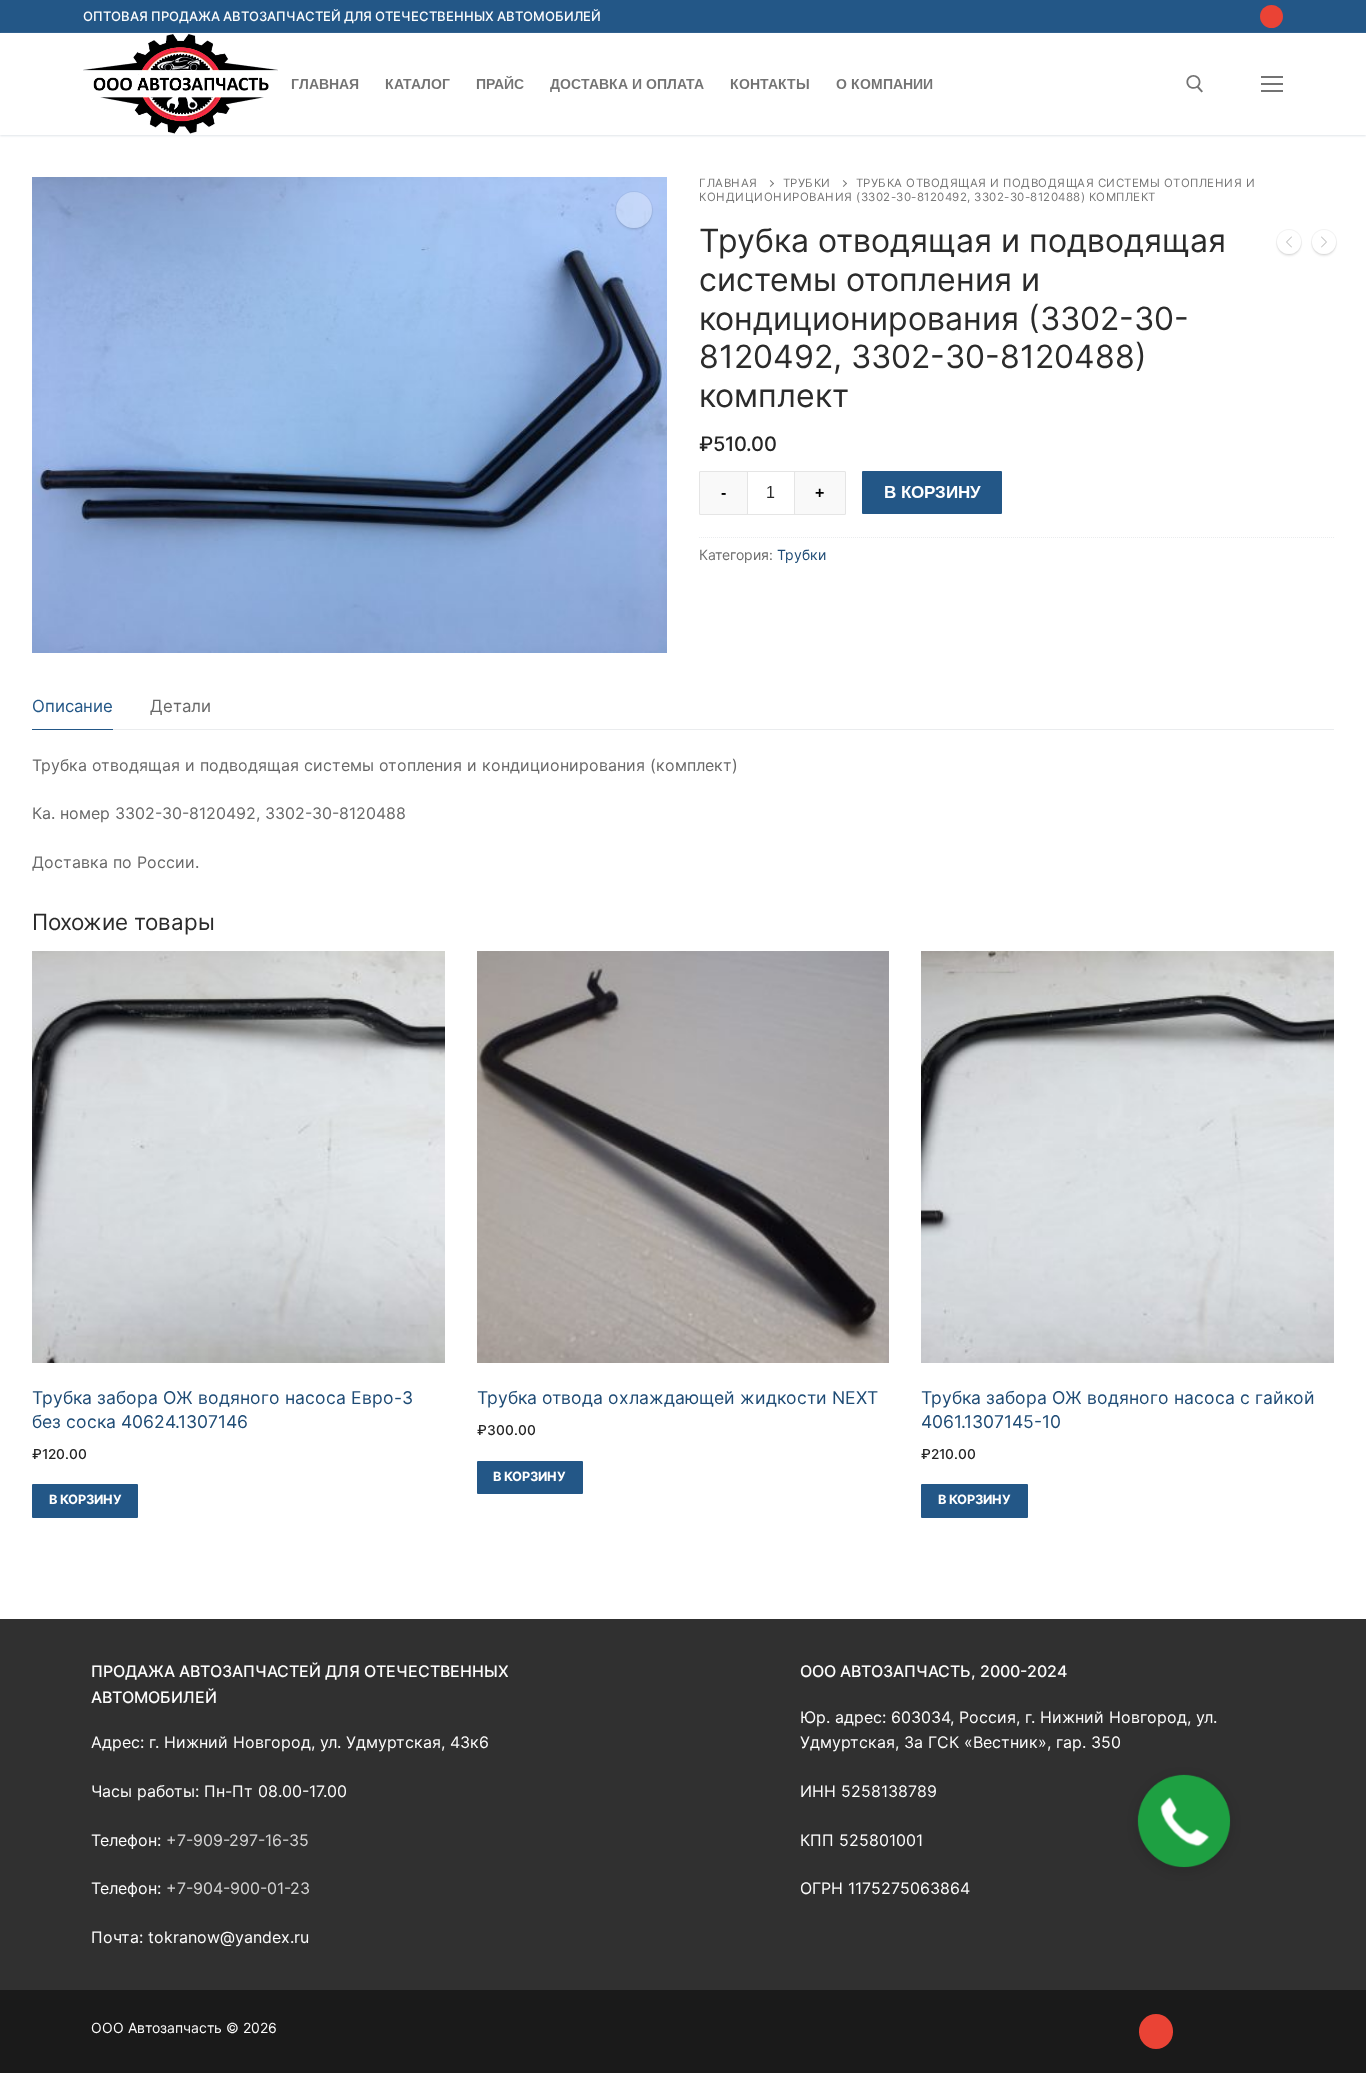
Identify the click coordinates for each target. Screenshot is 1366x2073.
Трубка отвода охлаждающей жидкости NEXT (677, 1397)
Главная (728, 183)
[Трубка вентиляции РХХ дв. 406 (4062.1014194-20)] (1324, 246)
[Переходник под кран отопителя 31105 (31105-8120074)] (1289, 246)
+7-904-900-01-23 (238, 1888)
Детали (180, 706)
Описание (72, 706)
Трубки (807, 183)
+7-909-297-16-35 (237, 1840)
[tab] (72, 707)
